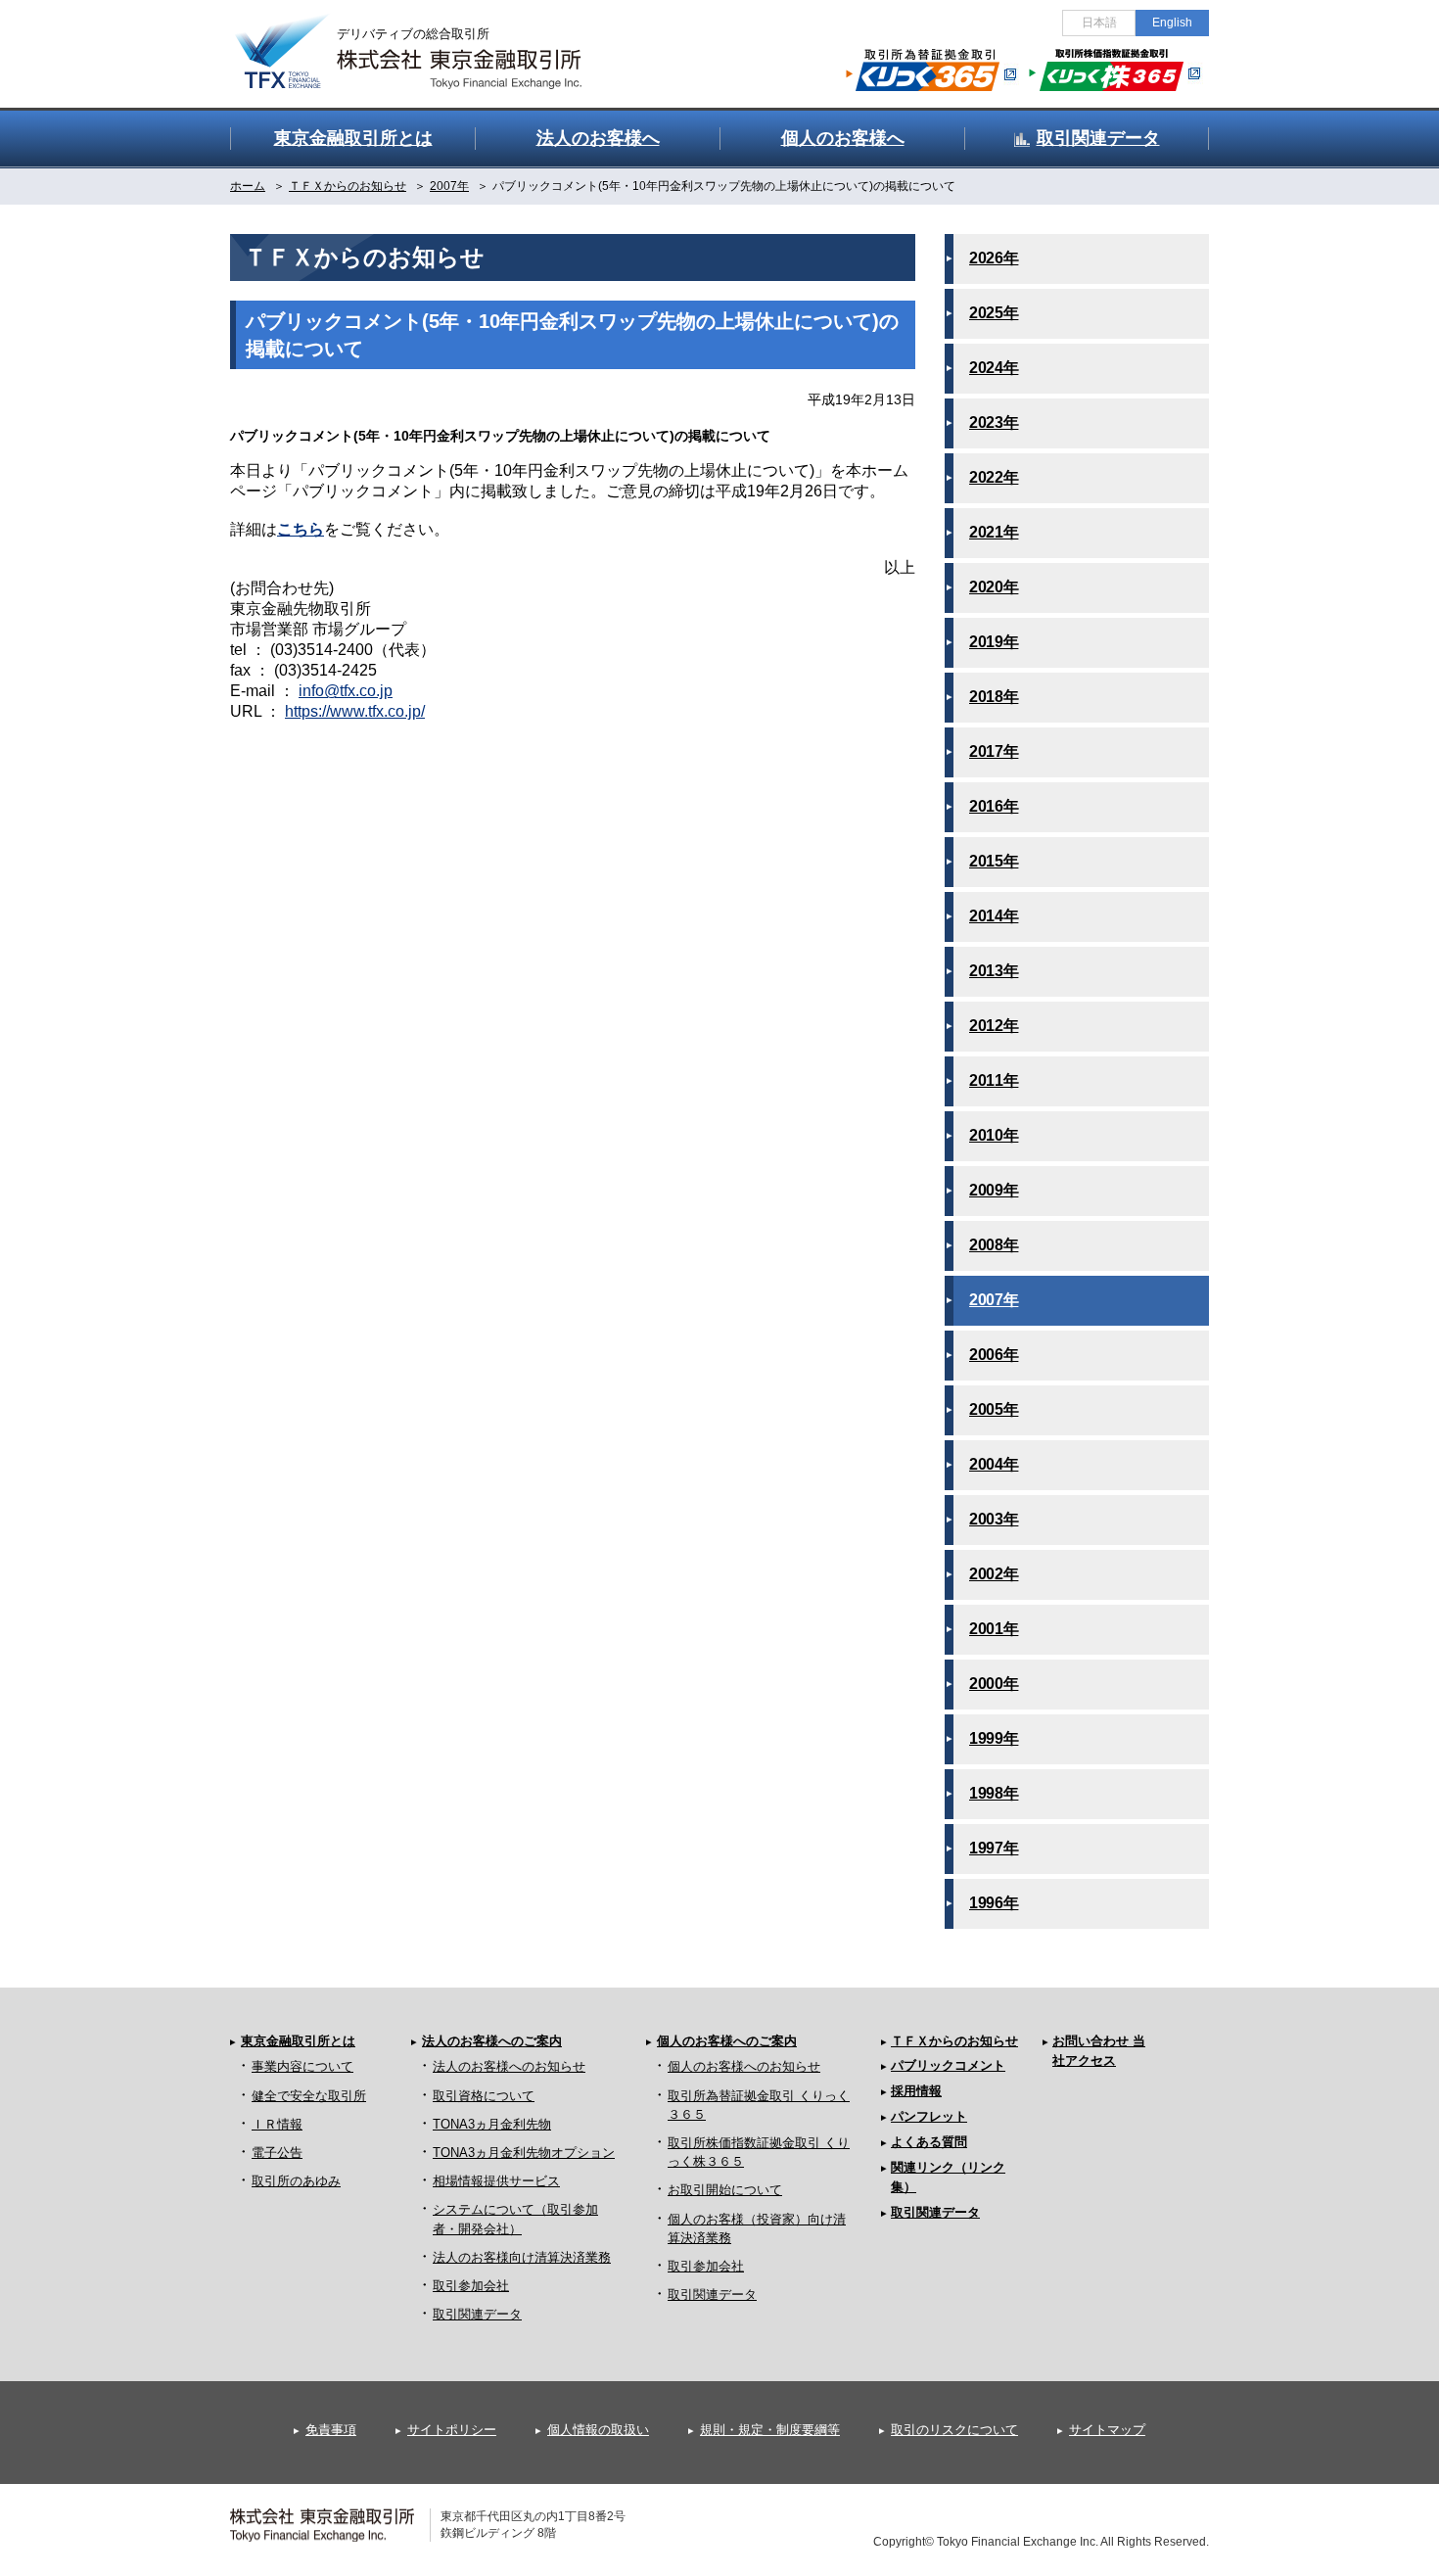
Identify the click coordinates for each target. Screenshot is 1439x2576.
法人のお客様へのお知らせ (509, 2066)
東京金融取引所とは (298, 2041)
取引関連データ (477, 2314)
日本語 (1099, 23)
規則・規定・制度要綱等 (770, 2430)
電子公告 (277, 2153)
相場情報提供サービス (496, 2181)
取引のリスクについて (954, 2430)
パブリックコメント (948, 2065)
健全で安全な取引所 (309, 2096)
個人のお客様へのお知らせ (744, 2066)
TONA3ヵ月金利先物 (492, 2124)
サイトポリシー (452, 2430)
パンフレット (929, 2116)
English (1172, 23)
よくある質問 (929, 2142)
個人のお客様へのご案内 (727, 2041)
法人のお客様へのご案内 (492, 2041)
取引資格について (484, 2096)
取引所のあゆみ (296, 2181)
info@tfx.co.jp (346, 691)
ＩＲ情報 (277, 2124)
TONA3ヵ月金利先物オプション (524, 2153)
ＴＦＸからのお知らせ (954, 2041)
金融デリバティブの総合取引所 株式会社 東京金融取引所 (426, 40)
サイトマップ (1107, 2430)
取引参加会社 (471, 2286)
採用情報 (916, 2091)
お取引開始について (725, 2190)
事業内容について (302, 2066)
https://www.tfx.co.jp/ (355, 711)
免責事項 (331, 2430)
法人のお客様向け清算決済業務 (522, 2257)
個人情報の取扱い (598, 2430)
